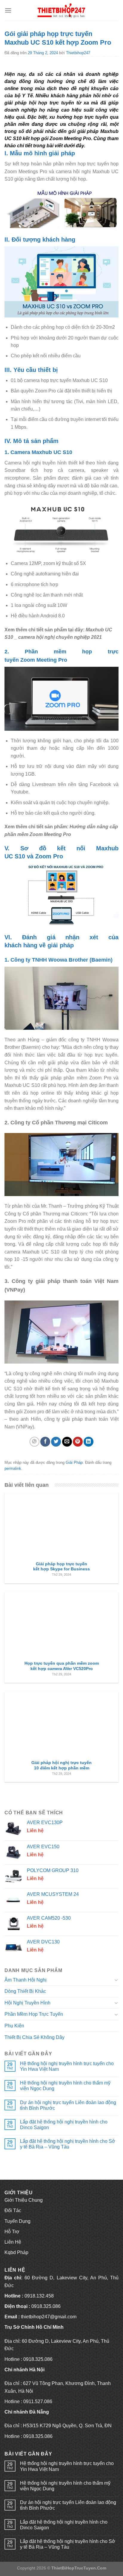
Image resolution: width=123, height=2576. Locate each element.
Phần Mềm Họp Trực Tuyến (34, 2014)
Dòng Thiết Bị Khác (25, 1991)
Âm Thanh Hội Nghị (26, 1980)
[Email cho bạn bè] (67, 1442)
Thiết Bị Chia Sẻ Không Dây (34, 2037)
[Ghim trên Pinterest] (78, 1442)
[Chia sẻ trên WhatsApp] (34, 1442)
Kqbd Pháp (16, 2252)
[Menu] (8, 10)
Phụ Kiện (14, 2026)
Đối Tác (13, 2210)
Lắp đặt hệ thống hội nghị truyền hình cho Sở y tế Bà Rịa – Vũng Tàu (68, 2144)
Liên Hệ (13, 2242)
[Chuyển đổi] (116, 1980)
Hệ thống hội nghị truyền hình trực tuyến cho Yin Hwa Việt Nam (67, 2066)
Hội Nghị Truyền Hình (27, 2003)
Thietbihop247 (78, 53)
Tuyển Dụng (17, 2221)
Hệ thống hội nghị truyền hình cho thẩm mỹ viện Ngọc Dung (65, 2086)
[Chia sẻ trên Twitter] (56, 1442)
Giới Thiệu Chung (24, 2200)
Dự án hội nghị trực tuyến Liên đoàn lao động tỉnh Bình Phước (68, 2105)
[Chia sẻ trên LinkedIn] (89, 1442)
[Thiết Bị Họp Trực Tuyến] (61, 10)
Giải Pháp (74, 1463)
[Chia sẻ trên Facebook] (45, 1442)
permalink (13, 1468)
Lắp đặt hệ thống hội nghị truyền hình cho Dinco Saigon (64, 2125)
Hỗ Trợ (12, 2232)
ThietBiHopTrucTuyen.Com (79, 2568)
